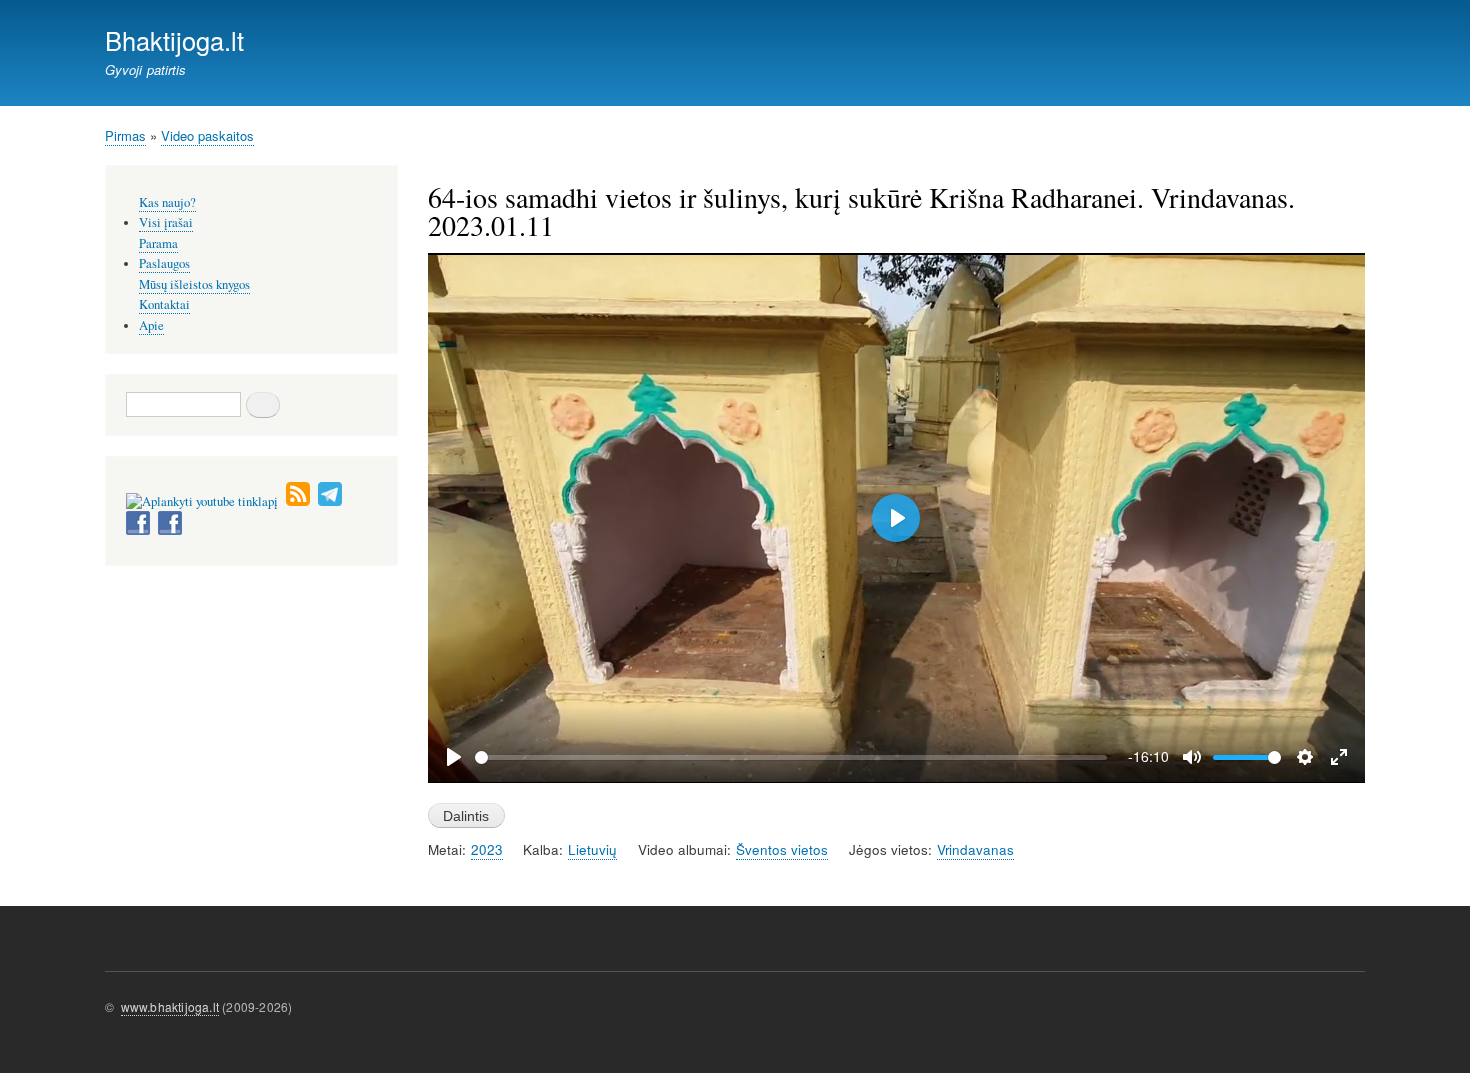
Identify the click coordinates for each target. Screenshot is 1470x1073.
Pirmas (125, 135)
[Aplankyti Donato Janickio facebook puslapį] (138, 530)
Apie (151, 325)
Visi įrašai (166, 222)
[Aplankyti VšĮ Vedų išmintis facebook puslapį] (170, 530)
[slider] (791, 757)
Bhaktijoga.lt (174, 40)
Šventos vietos (782, 849)
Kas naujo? (167, 202)
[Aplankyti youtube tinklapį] (202, 501)
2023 (487, 849)
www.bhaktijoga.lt (170, 1006)
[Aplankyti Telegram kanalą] (330, 501)
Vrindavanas (975, 849)
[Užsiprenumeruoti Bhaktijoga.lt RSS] (298, 501)
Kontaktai (164, 304)
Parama (158, 243)
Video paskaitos (207, 135)
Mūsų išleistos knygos (194, 284)
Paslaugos (164, 263)
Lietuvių (592, 849)
